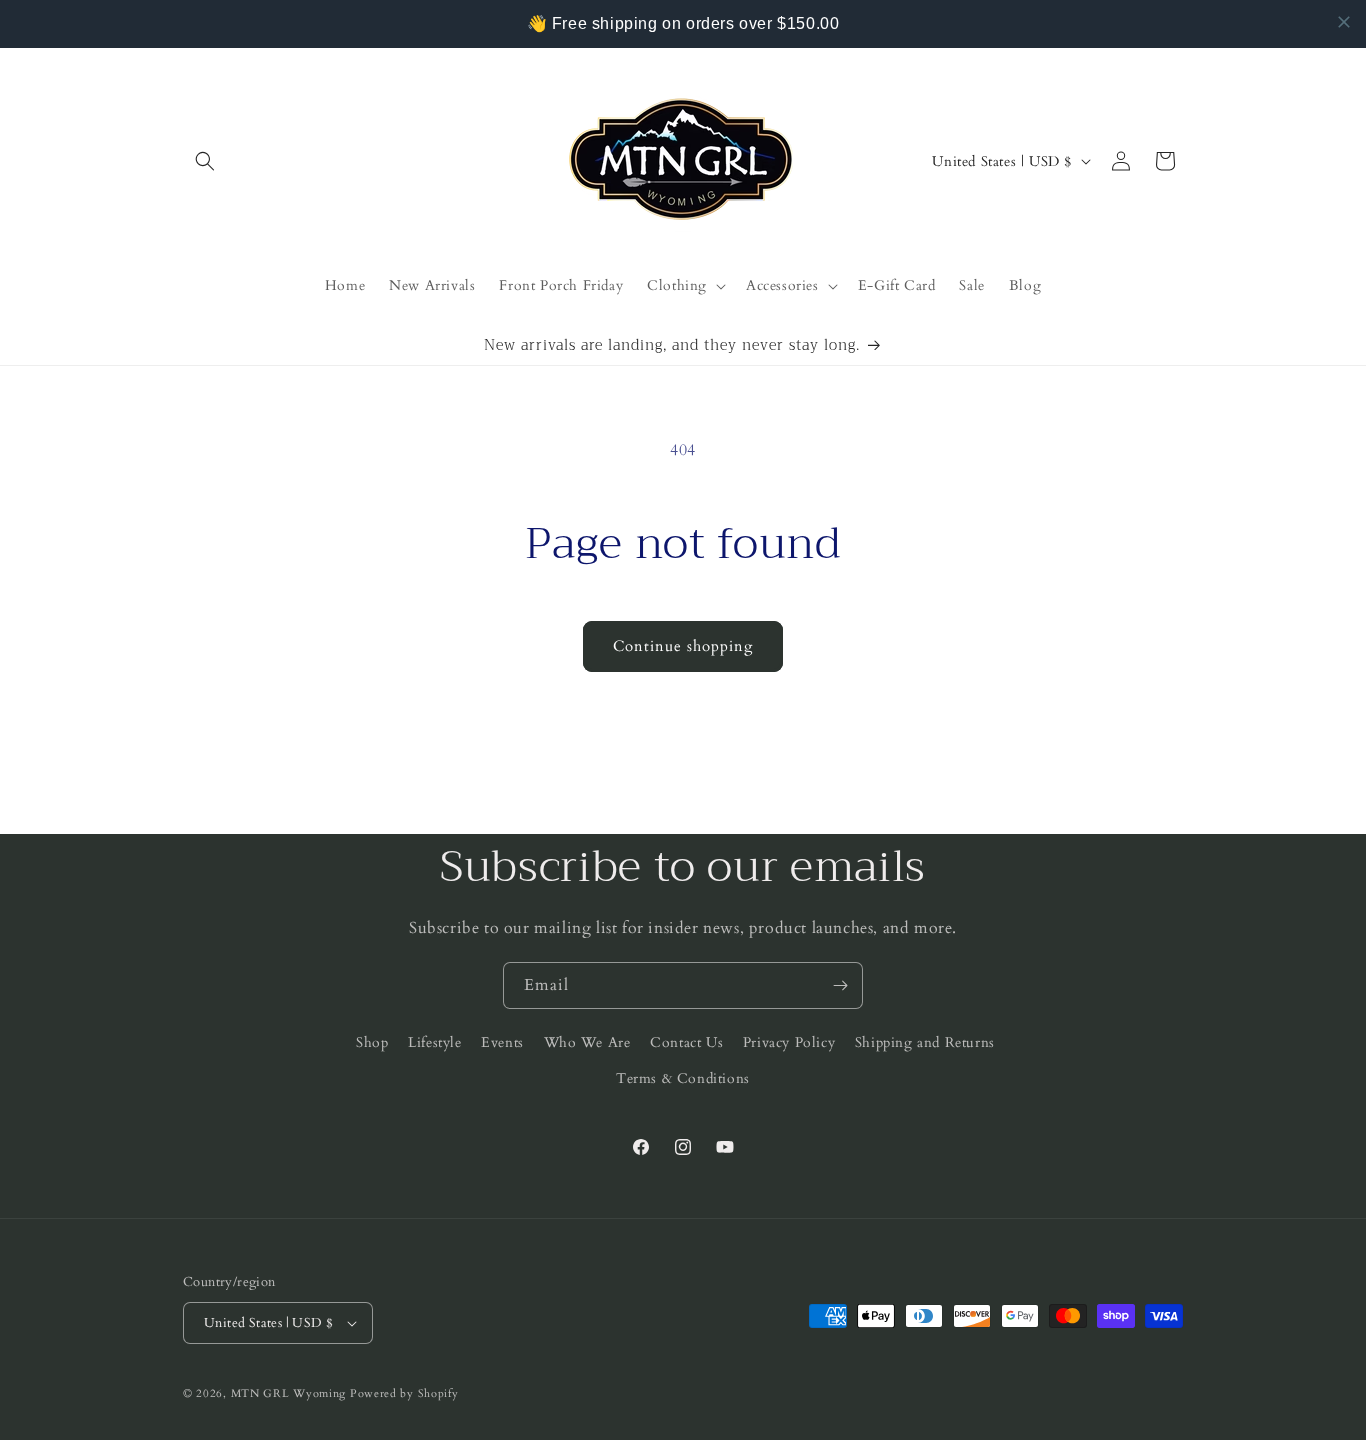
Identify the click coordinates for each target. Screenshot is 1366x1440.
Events (502, 1042)
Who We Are (587, 1042)
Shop (372, 1042)
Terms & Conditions (683, 1078)
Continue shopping (683, 646)
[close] (1344, 22)
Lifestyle (434, 1042)
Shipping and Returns (925, 1042)
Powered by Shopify (404, 1393)
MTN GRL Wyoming (289, 1393)
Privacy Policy (789, 1042)
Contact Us (686, 1042)
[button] (205, 161)
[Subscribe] (840, 985)
